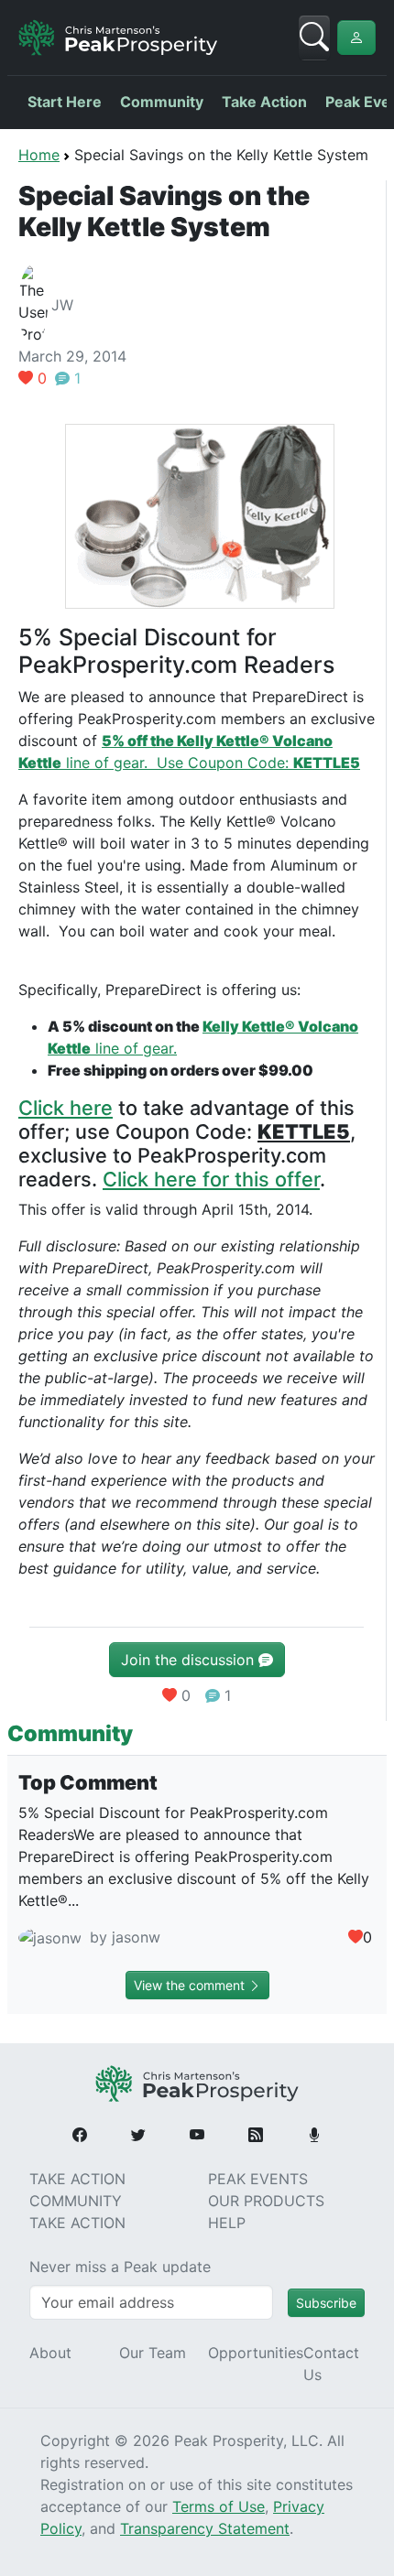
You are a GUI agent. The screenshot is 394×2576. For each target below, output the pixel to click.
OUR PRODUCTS (266, 2201)
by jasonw (123, 1937)
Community (162, 102)
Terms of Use (219, 2506)
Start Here (65, 102)
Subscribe (326, 2303)
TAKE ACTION (77, 2179)
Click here (66, 1108)
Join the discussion (190, 1660)
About (50, 2353)
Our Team (153, 2353)
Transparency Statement (205, 2528)
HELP (227, 2223)
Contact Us (331, 2364)
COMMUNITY (76, 2201)
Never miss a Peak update (120, 2267)
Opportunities (256, 2353)
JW (62, 305)
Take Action (264, 102)
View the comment (191, 1985)
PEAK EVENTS (258, 2179)
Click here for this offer (211, 1179)
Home (39, 155)
